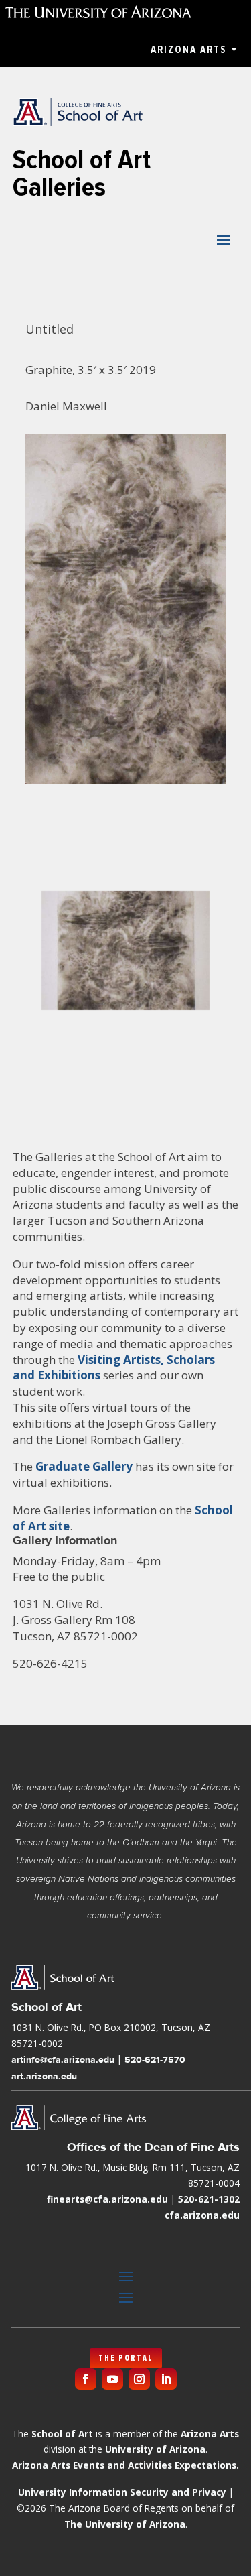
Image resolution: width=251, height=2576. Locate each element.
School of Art (62, 2434)
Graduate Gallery (84, 1466)
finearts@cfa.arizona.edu (107, 2199)
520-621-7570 (155, 2059)
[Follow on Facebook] (86, 2379)
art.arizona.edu (44, 2076)
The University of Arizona (125, 2524)
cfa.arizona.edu (202, 2215)
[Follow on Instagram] (139, 2379)
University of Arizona (155, 2449)
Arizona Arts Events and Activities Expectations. (125, 2465)
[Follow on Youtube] (112, 2379)
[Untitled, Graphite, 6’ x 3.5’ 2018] (125, 1010)
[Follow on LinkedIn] (166, 2379)
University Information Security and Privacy (122, 2492)
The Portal (126, 2358)
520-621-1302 (209, 2199)
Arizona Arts (188, 50)
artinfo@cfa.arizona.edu (63, 2059)
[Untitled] (126, 783)
